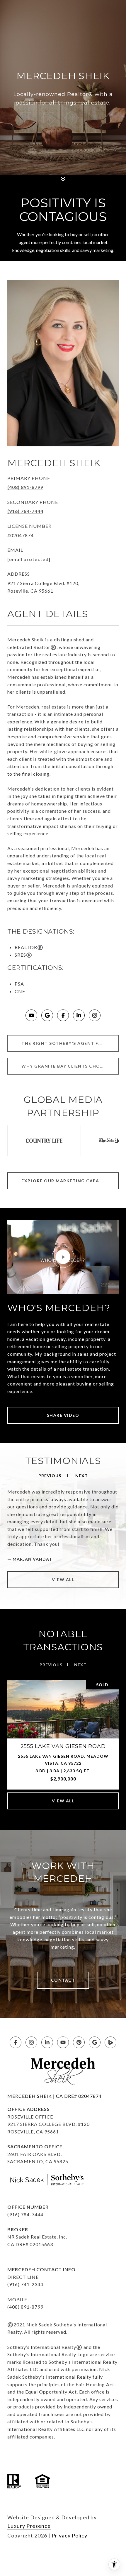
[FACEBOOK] (63, 1015)
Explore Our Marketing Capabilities (70, 1181)
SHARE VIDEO (63, 1415)
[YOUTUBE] (31, 1015)
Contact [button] (63, 1980)
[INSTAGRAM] (95, 1015)
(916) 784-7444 (25, 511)
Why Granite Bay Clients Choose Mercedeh (70, 1066)
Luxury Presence (29, 2526)
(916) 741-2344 (25, 2284)
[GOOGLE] (47, 1015)
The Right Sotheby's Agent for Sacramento (70, 1043)
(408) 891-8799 (25, 487)
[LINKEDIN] (79, 1015)
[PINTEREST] (79, 2042)
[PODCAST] (110, 2042)
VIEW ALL (63, 1579)
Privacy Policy (69, 2535)
